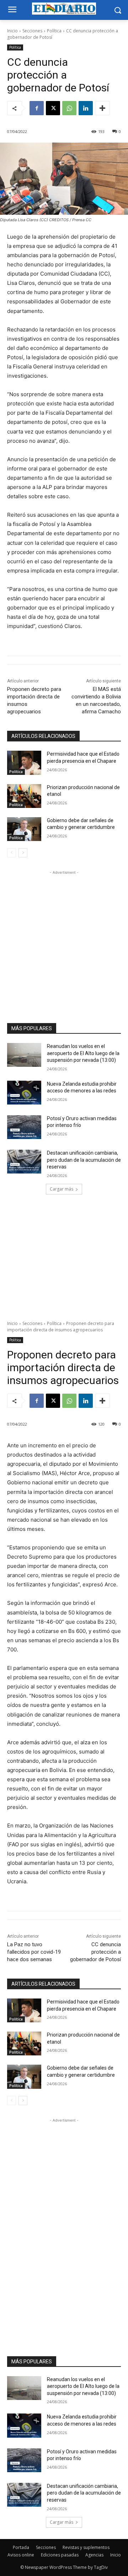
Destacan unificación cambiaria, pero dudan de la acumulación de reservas (84, 1160)
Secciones (32, 31)
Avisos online (21, 2555)
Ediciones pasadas (60, 2555)
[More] (102, 108)
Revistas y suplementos (86, 2547)
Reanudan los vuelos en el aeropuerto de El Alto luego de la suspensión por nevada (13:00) (83, 1053)
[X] (53, 108)
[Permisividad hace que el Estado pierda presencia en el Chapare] (24, 763)
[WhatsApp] (69, 108)
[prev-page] (12, 853)
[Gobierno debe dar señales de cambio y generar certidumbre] (24, 829)
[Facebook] (37, 108)
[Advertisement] (64, 940)
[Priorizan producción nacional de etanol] (24, 796)
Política (54, 31)
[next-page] (23, 853)
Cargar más (62, 1189)
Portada (21, 2547)
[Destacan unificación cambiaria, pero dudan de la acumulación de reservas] (24, 1162)
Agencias (94, 2555)
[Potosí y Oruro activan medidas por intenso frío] (24, 1127)
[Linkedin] (86, 108)
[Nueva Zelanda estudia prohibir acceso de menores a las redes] (24, 1093)
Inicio (12, 31)
